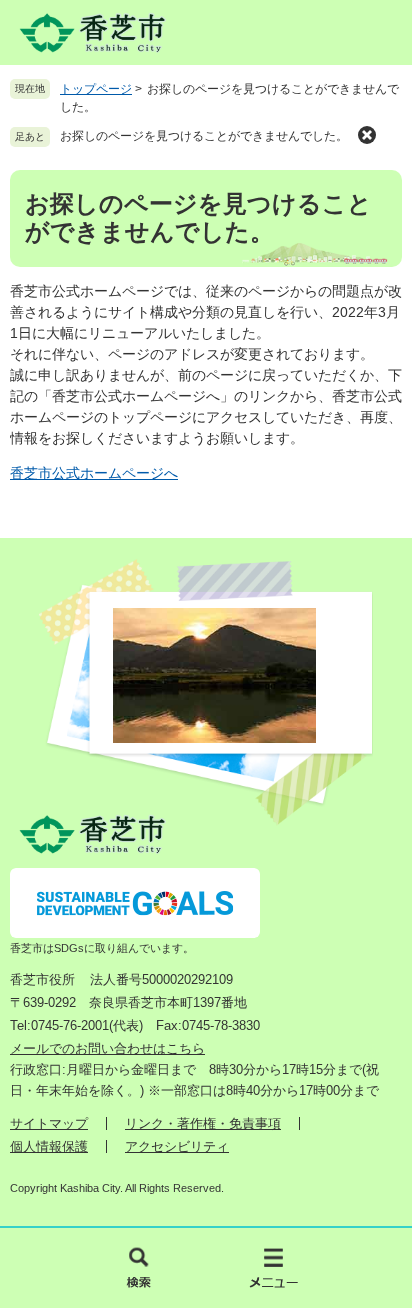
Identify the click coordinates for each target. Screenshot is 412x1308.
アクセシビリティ (177, 1146)
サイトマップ (49, 1123)
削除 (367, 135)
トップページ (96, 89)
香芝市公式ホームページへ (94, 473)
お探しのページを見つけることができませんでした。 (204, 136)
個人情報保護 (49, 1146)
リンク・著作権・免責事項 (203, 1123)
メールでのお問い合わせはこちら (107, 1048)
